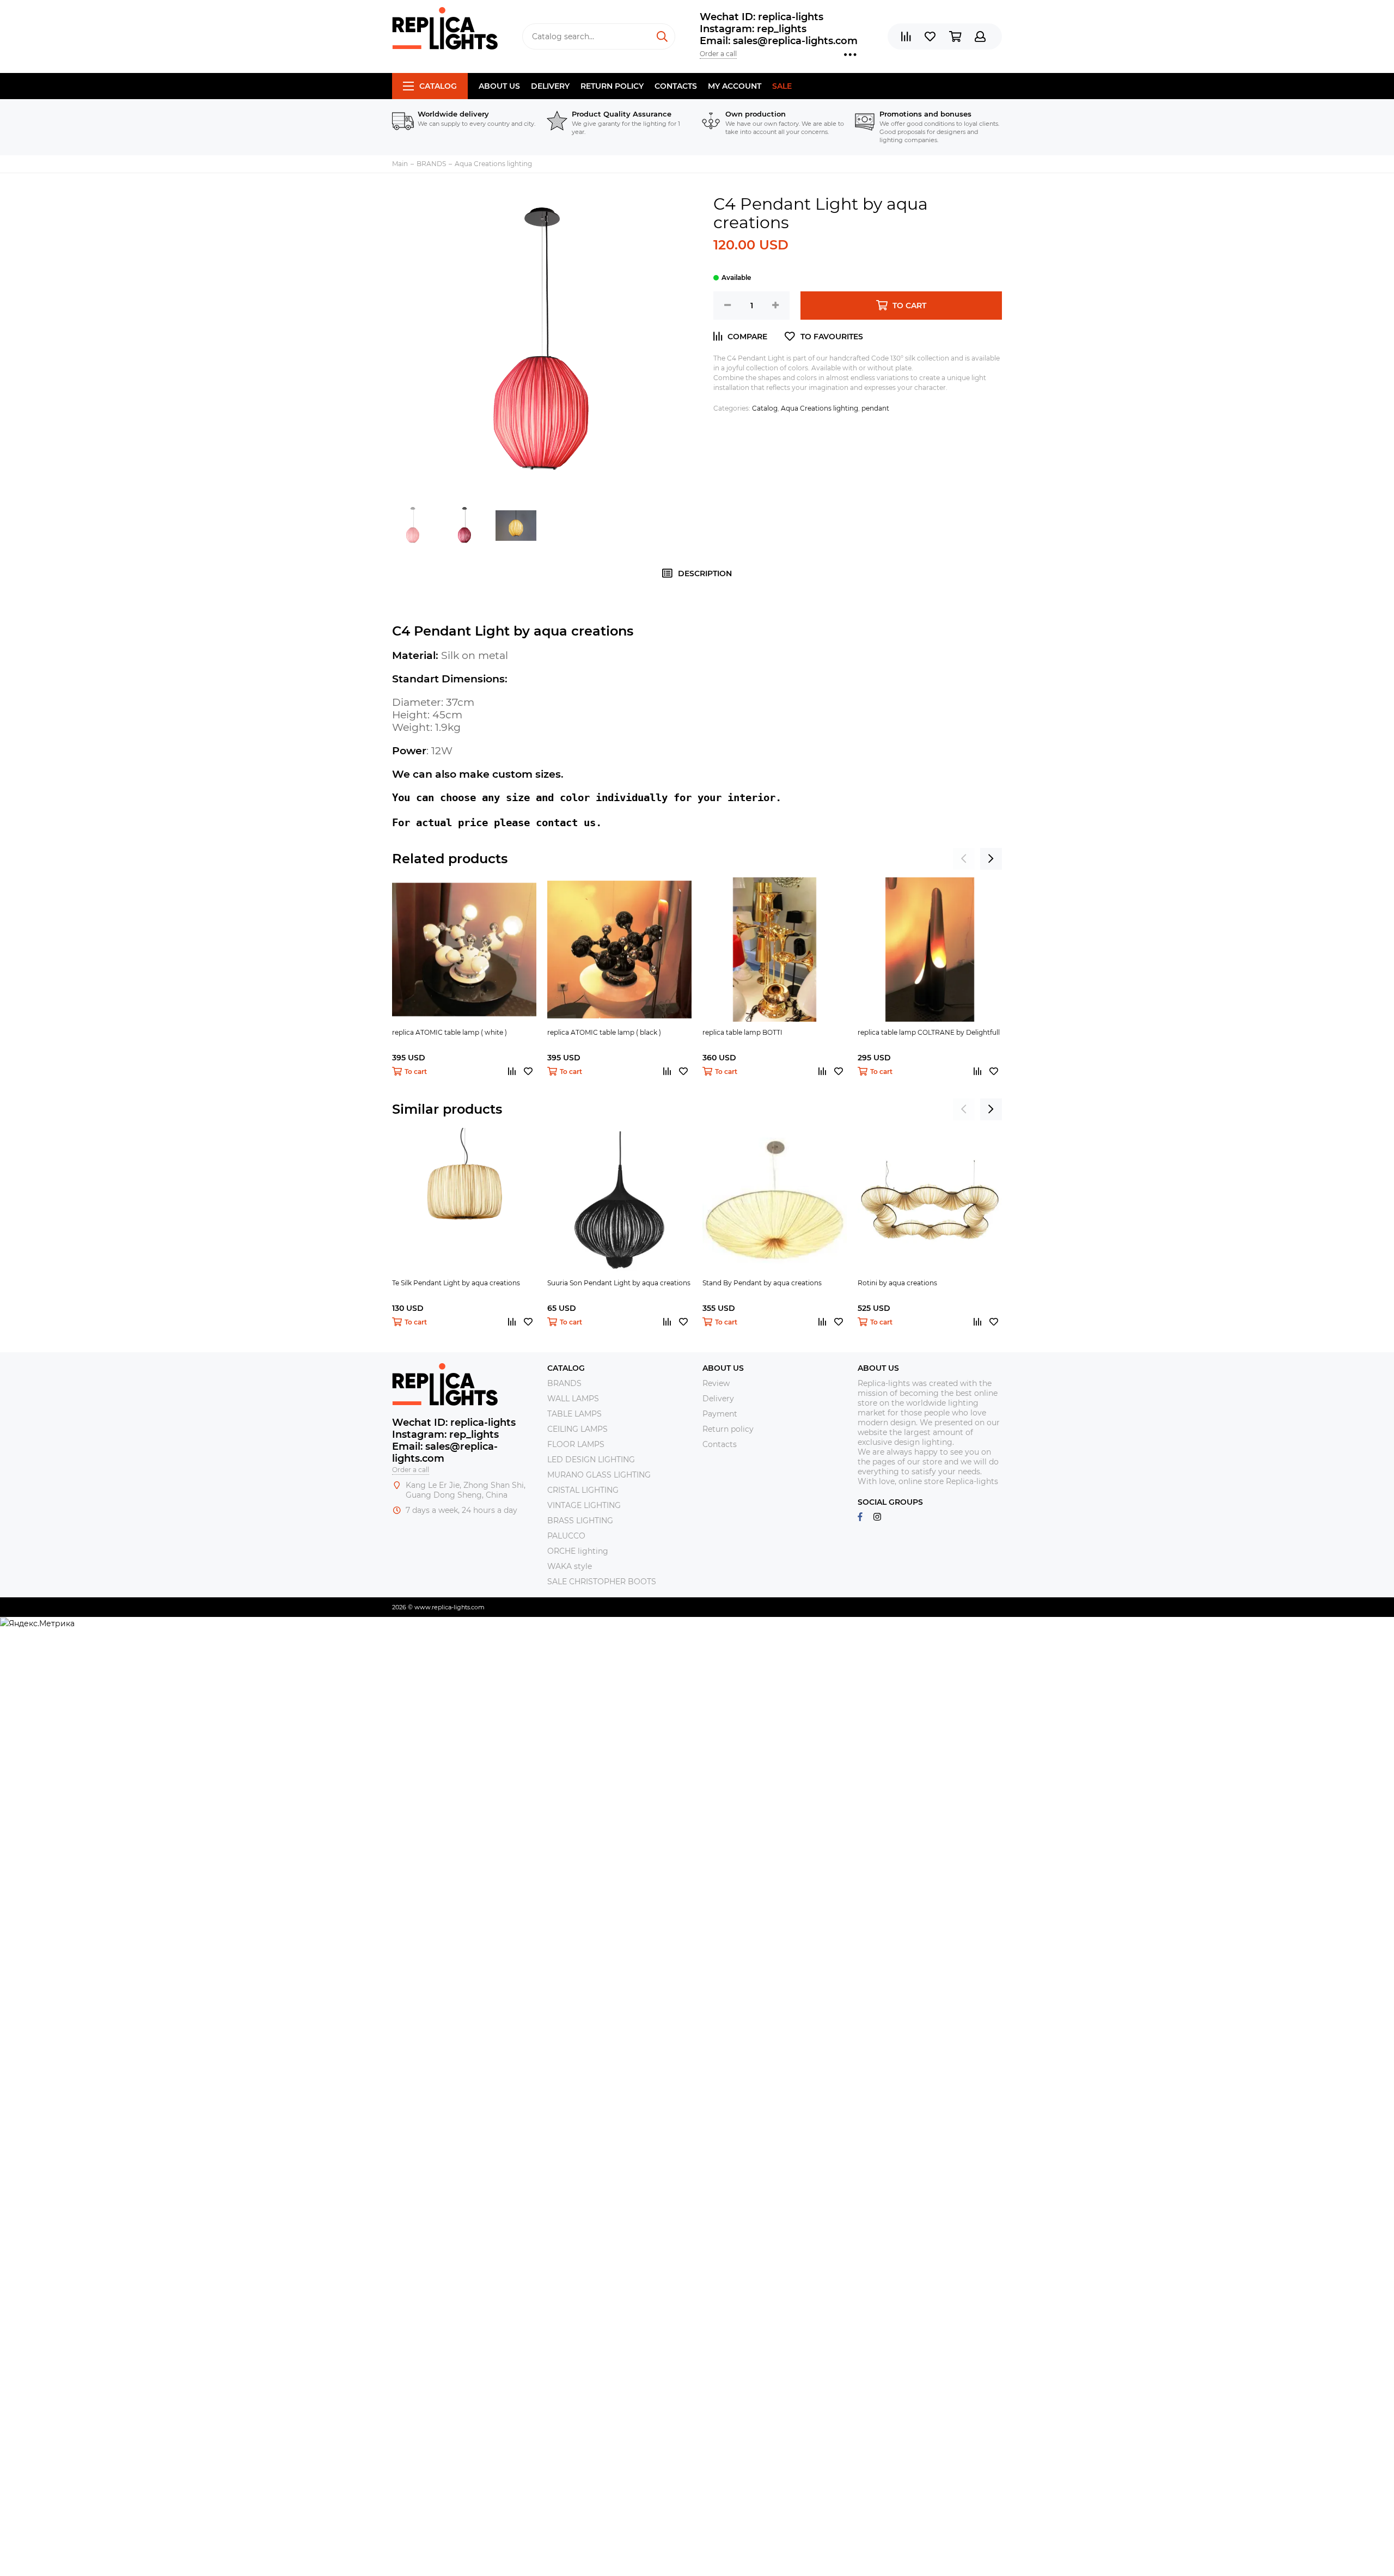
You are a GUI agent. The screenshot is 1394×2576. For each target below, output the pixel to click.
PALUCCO (566, 1536)
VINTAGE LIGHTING (584, 1505)
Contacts (676, 86)
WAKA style (570, 1566)
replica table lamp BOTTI (742, 1032)
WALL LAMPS (573, 1399)
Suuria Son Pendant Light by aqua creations (619, 1283)
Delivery (550, 86)
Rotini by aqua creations (897, 1283)
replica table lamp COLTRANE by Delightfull (929, 1032)
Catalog (438, 86)
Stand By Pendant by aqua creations (762, 1283)
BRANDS (564, 1383)
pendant (875, 408)
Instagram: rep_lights (753, 29)
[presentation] (964, 859)
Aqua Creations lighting (820, 408)
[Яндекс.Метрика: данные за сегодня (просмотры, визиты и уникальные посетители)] (37, 1623)
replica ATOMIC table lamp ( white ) (450, 1032)
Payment (720, 1414)
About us (499, 86)
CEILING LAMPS (577, 1429)
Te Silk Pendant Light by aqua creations (456, 1283)
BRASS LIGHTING (580, 1521)
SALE (782, 86)
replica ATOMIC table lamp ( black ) (604, 1032)
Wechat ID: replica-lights (762, 17)
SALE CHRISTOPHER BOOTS (602, 1582)
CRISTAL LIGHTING (583, 1490)
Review (716, 1383)
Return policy (612, 86)
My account (735, 86)
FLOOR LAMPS (576, 1444)
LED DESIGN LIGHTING (591, 1460)
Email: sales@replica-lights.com (779, 41)
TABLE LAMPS (574, 1414)
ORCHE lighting (578, 1551)
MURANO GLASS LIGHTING (599, 1475)
